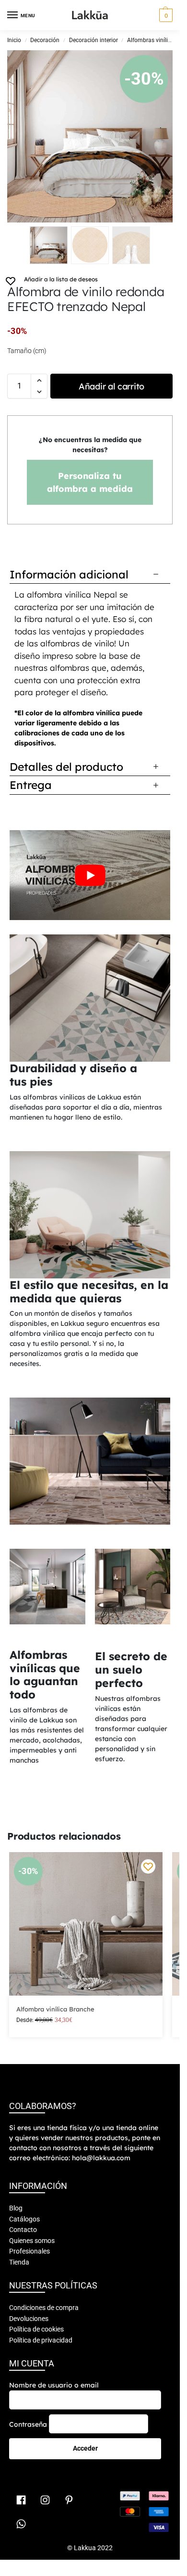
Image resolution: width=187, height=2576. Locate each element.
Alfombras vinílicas (152, 40)
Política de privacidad (41, 2340)
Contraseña (28, 2424)
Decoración (45, 40)
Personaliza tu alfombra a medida (90, 482)
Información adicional (69, 574)
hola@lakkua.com (101, 2158)
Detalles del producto (66, 767)
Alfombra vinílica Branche (55, 2009)
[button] (165, 15)
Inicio (14, 40)
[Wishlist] (148, 1866)
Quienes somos (32, 2241)
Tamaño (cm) (27, 351)
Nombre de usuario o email (54, 2385)
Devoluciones (29, 2319)
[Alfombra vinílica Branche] (86, 1924)
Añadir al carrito (111, 386)
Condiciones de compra (44, 2308)
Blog (16, 2208)
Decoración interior (93, 40)
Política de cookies (36, 2329)
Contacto (23, 2230)
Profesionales (29, 2251)
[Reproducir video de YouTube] (90, 875)
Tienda (19, 2262)
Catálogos (24, 2219)
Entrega (31, 785)
